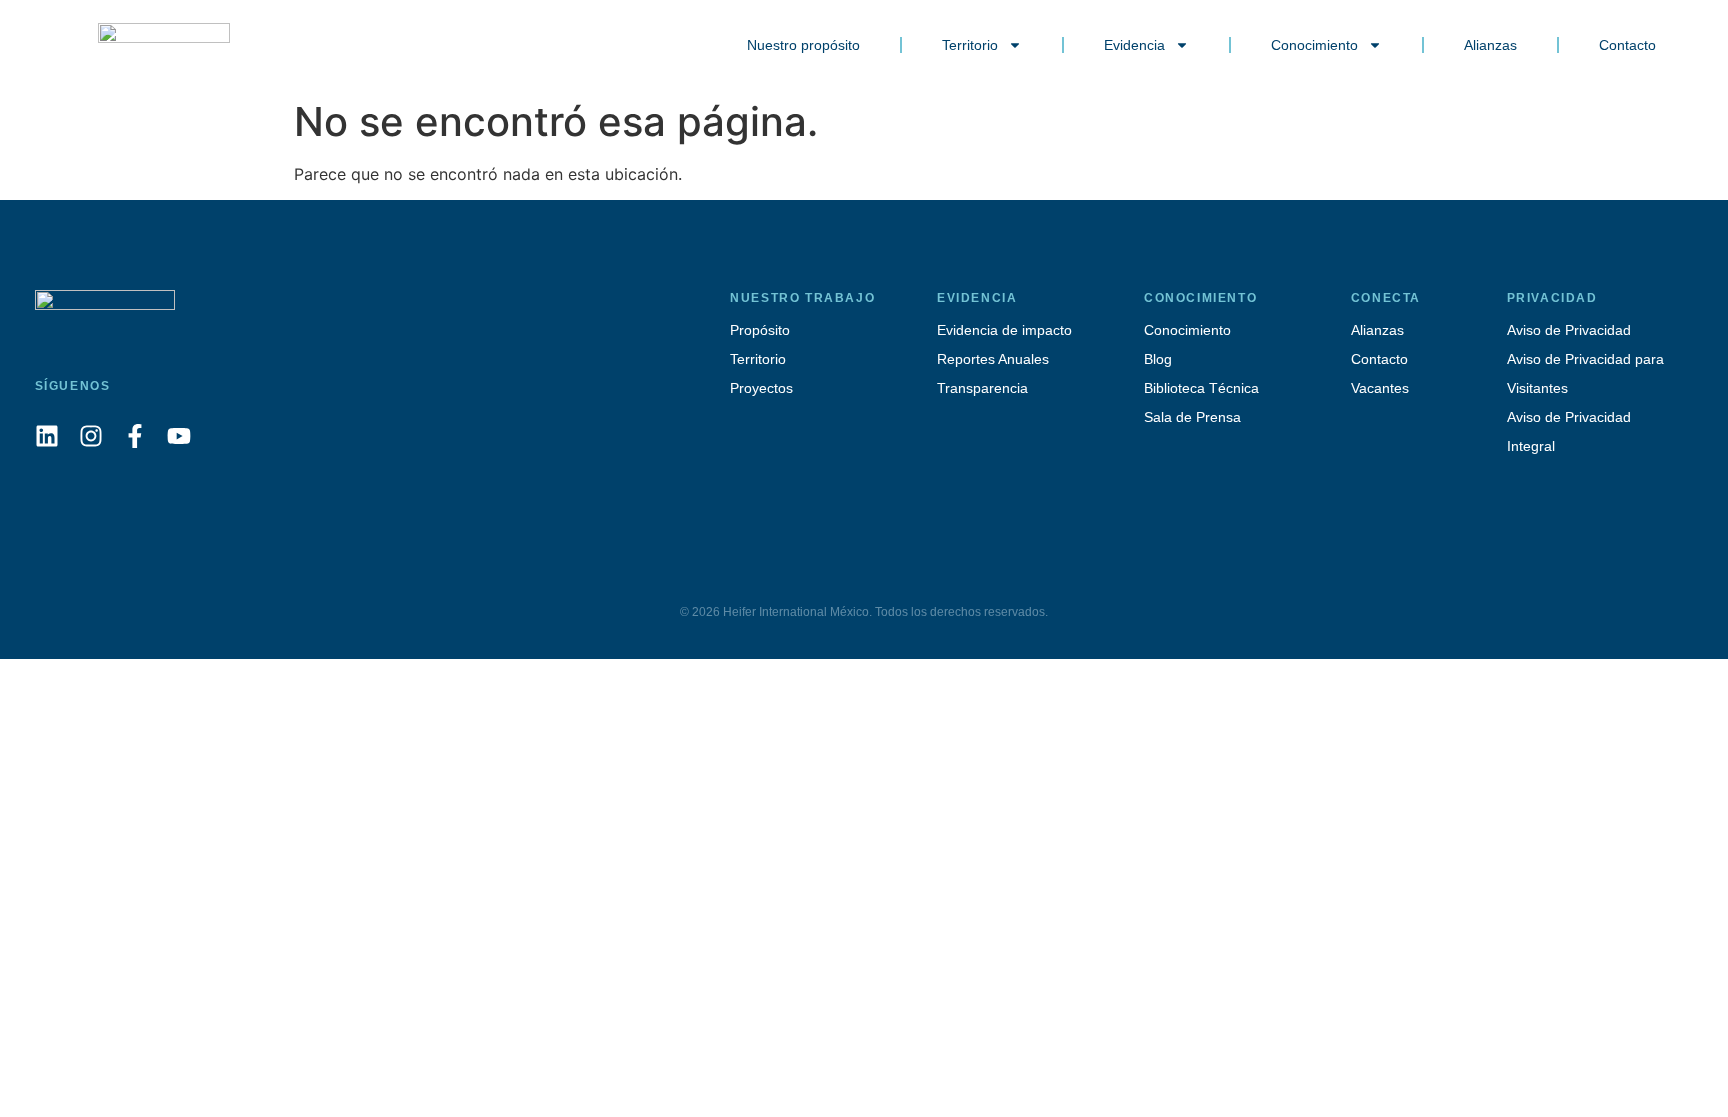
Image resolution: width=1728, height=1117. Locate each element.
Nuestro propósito (803, 45)
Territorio (970, 45)
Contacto (1627, 45)
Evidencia (1134, 45)
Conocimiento (1314, 45)
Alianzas (1490, 45)
